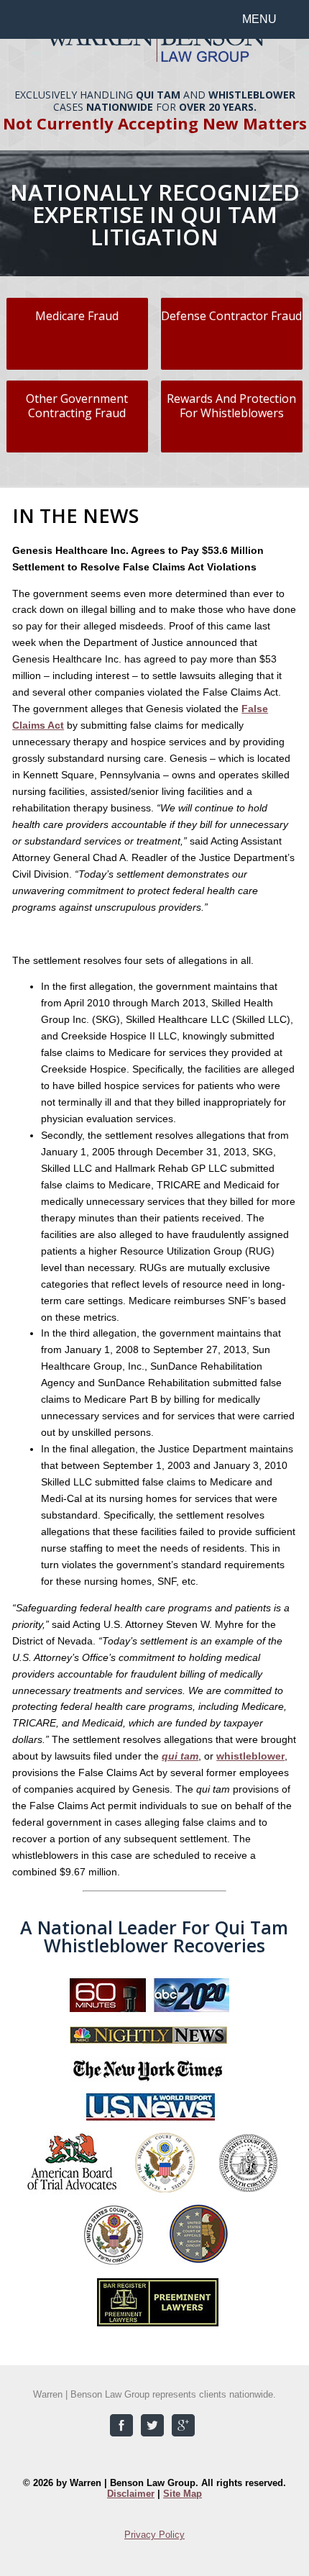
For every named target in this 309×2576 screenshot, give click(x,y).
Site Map (183, 2494)
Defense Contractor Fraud (231, 316)
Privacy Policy (154, 2535)
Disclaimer (131, 2494)
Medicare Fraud (77, 316)
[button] (268, 19)
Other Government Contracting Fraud (77, 406)
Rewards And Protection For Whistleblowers (231, 406)
